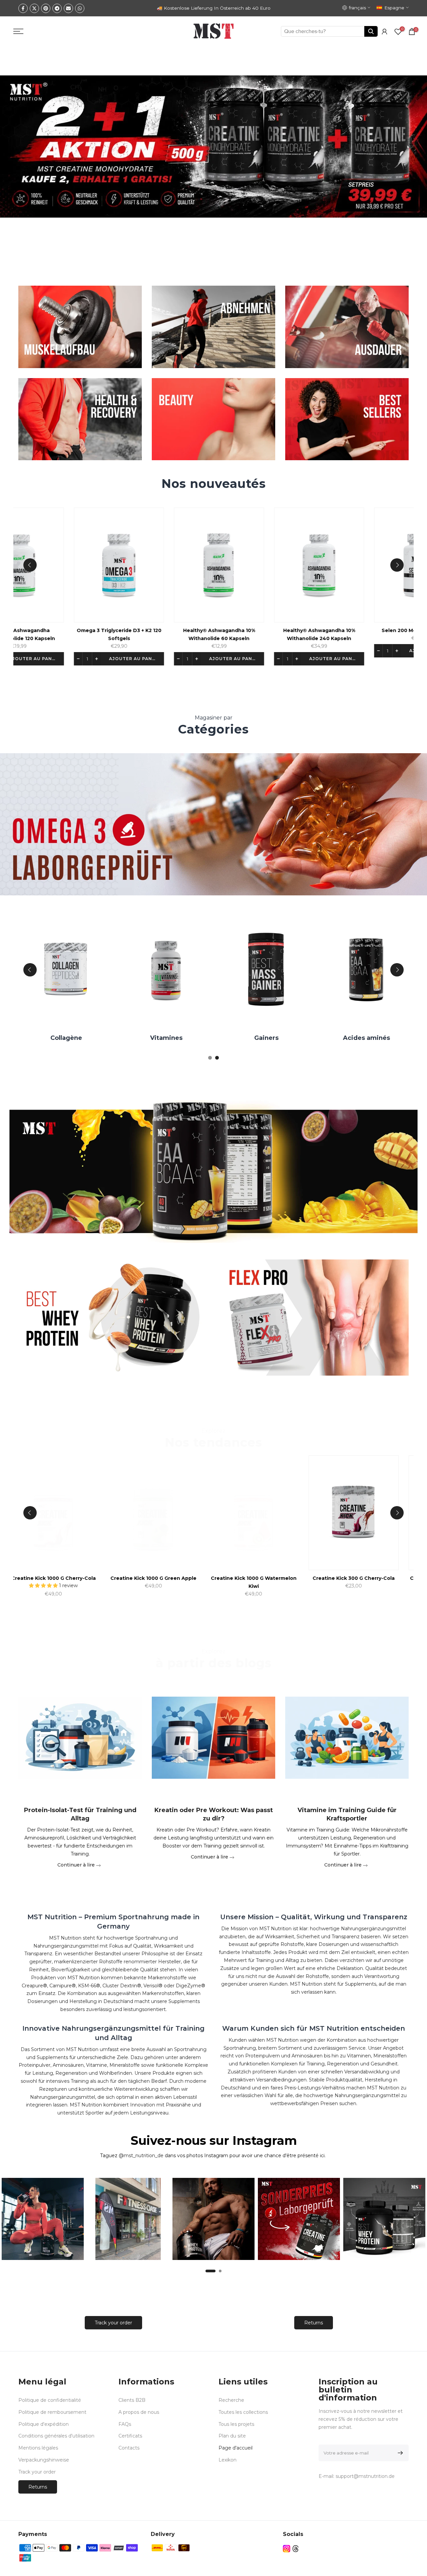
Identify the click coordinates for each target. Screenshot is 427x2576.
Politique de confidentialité (50, 2400)
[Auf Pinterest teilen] (46, 8)
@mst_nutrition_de (141, 2156)
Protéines (178, 1038)
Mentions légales (38, 2448)
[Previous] (30, 565)
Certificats (130, 2436)
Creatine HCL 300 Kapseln (88, 1578)
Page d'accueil (236, 2448)
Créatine (78, 1038)
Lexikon (228, 2460)
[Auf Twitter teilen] (34, 8)
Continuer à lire (77, 1865)
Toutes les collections (243, 2412)
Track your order (113, 2323)
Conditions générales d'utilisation (56, 2436)
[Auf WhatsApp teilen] (80, 8)
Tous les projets (236, 2424)
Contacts (129, 2448)
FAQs (125, 2424)
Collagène (378, 1038)
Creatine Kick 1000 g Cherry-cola (288, 1578)
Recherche (231, 2400)
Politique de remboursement (52, 2412)
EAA (279, 1038)
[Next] (397, 565)
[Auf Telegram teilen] (57, 8)
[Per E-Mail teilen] (68, 8)
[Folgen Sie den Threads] (296, 2549)
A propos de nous (139, 2412)
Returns (314, 2323)
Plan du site (232, 2436)
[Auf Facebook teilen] (23, 8)
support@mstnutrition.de (365, 2476)
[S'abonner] (399, 2453)
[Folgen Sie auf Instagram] (287, 2549)
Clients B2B (132, 2400)
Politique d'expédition (44, 2424)
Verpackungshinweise (44, 2460)
